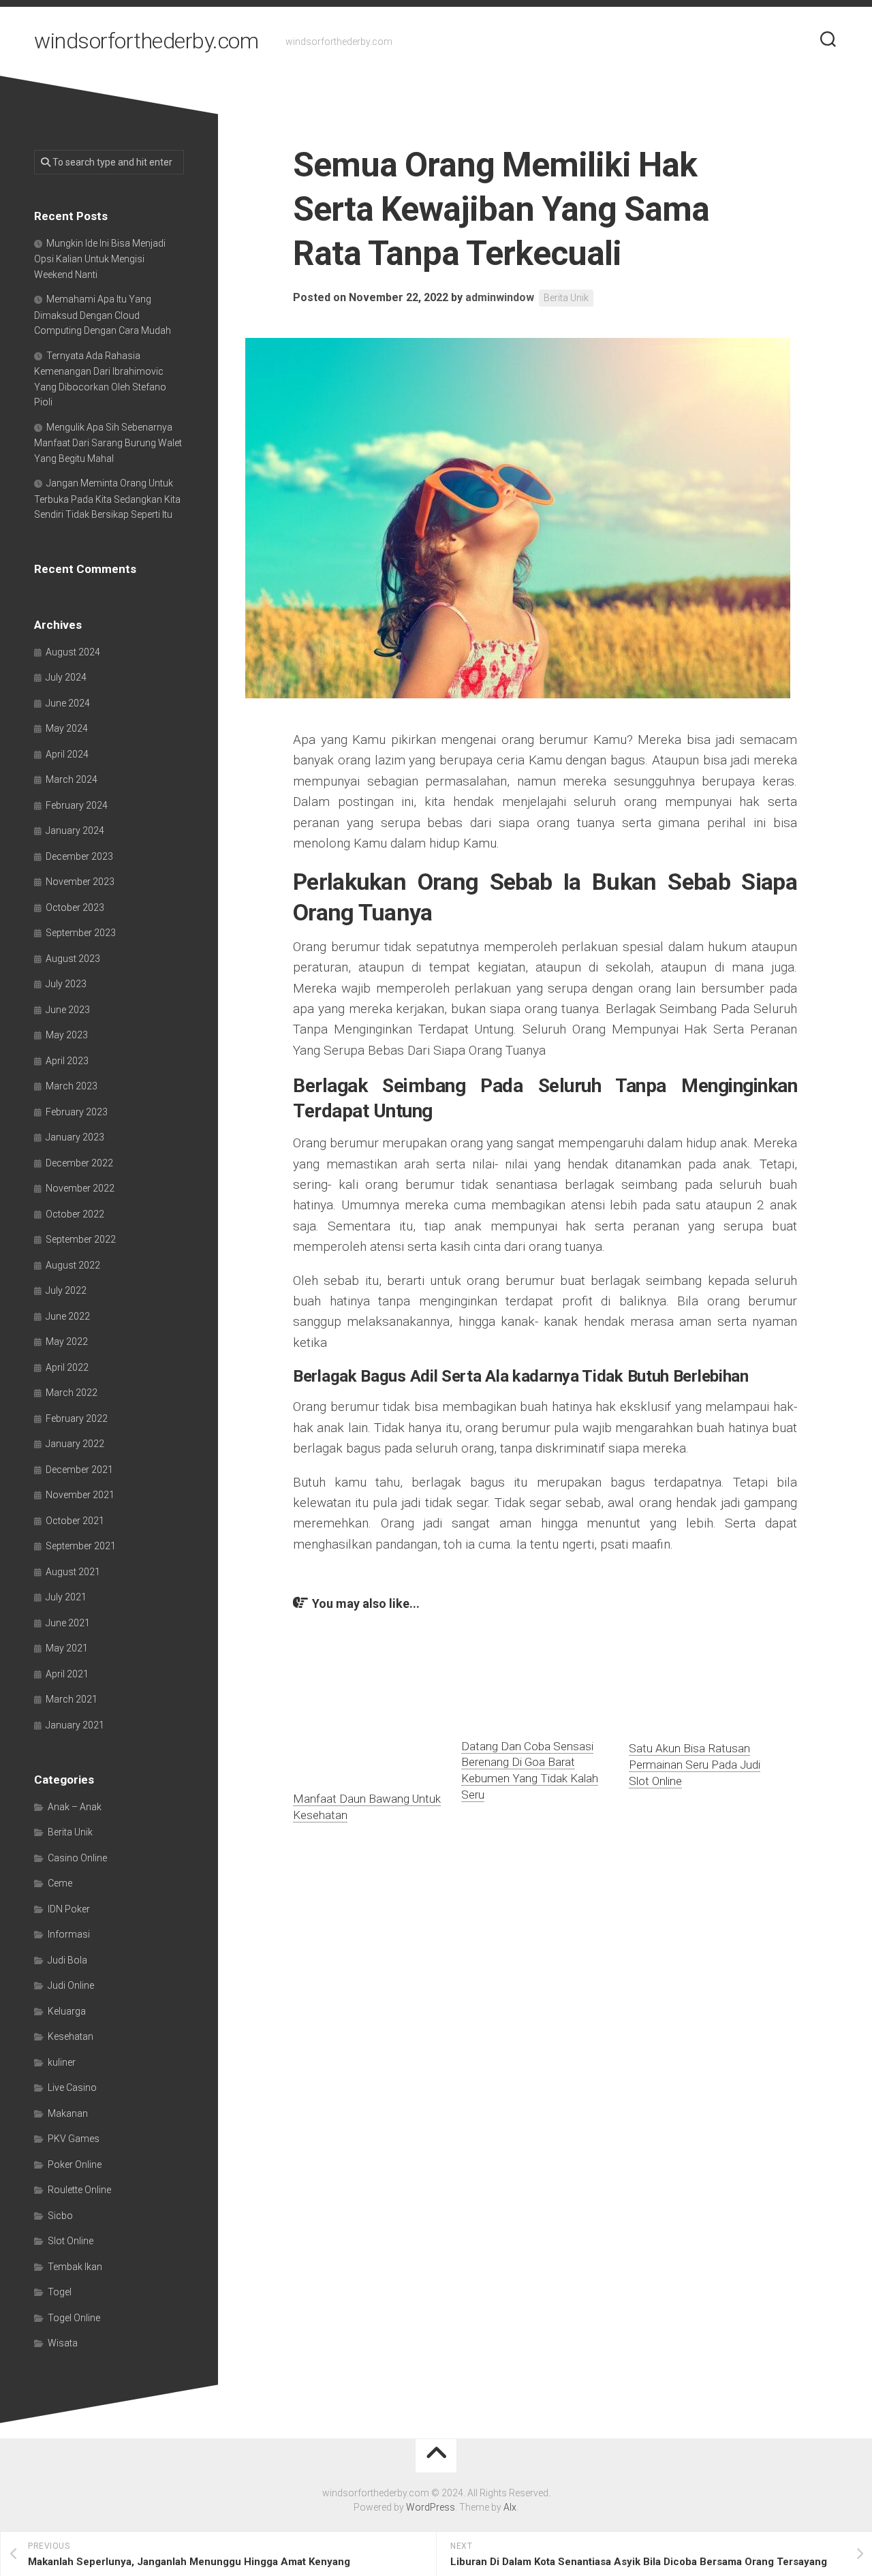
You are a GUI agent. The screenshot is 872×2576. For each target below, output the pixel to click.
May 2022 (67, 1341)
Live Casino (72, 2088)
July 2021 (66, 1597)
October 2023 (75, 907)
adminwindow (500, 297)
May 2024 (67, 728)
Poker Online (75, 2164)
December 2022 (79, 1163)
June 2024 (68, 703)
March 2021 (72, 1699)
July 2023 (66, 984)
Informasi (69, 1934)
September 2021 (81, 1546)
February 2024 (77, 805)
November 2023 (80, 882)
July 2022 (66, 1290)
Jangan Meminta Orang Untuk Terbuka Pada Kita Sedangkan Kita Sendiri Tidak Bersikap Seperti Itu (107, 499)
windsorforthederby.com (146, 41)
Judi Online (71, 1985)
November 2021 (80, 1495)
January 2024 (75, 831)
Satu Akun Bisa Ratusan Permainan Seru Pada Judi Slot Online (695, 1765)
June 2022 (68, 1316)
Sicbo (60, 2216)
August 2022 (73, 1265)
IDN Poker (69, 1909)
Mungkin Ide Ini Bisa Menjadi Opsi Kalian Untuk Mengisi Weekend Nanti (100, 259)
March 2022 (72, 1393)
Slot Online (71, 2241)
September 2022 (81, 1239)
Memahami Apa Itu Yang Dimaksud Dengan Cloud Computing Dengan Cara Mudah (103, 315)
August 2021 (73, 1572)
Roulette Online (79, 2190)
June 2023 (68, 1010)
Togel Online (74, 2318)
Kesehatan (71, 2036)
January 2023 (75, 1137)
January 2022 (75, 1444)
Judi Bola (67, 1960)
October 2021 (75, 1521)
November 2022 (80, 1188)
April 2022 (67, 1367)
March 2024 (72, 779)
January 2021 (75, 1725)
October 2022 (75, 1214)
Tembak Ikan (75, 2267)
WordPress (431, 2507)
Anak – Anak (75, 1807)
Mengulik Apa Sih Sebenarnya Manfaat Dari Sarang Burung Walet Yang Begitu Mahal (108, 443)
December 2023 (79, 856)
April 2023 (67, 1061)
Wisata (63, 2343)
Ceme (60, 1883)
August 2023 (73, 959)
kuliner (62, 2062)
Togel (60, 2292)
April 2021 (67, 1674)
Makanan (68, 2113)
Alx (510, 2507)
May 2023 (67, 1035)
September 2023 (81, 933)
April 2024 (67, 754)
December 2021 (79, 1470)
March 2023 (72, 1086)
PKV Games (74, 2139)
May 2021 (67, 1648)
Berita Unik (566, 298)
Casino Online (77, 1858)
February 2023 (77, 1112)
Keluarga (67, 2011)
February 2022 (77, 1418)
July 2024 (66, 677)
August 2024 (73, 652)
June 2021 (68, 1623)
